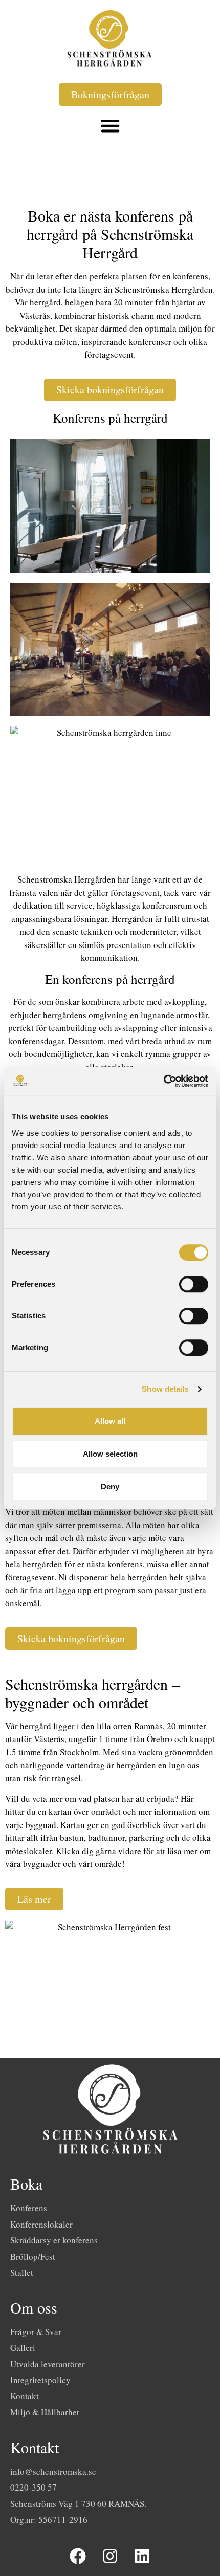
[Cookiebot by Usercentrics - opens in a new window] (163, 1081)
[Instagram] (110, 2557)
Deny (110, 1487)
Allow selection (110, 1454)
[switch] (194, 1284)
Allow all (110, 1421)
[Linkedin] (142, 2557)
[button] (110, 126)
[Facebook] (78, 2557)
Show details (165, 1389)
